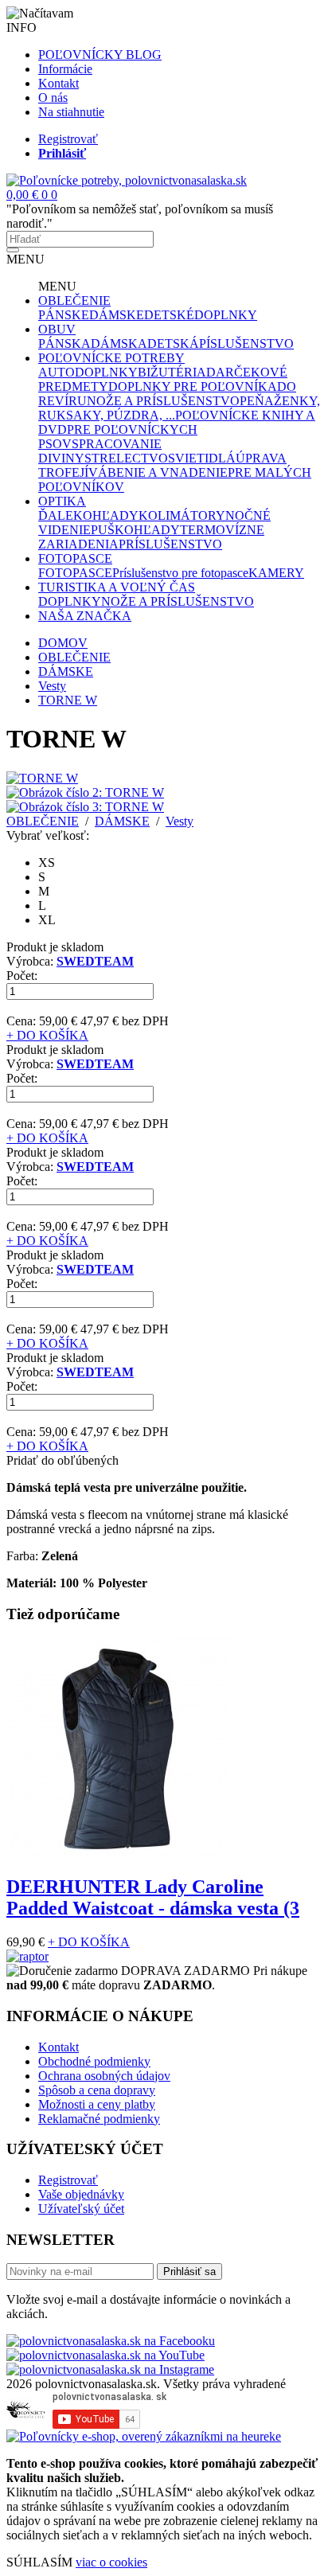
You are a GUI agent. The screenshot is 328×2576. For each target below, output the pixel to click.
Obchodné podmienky (94, 2061)
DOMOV (63, 643)
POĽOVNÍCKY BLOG (100, 55)
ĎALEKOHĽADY (88, 515)
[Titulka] (127, 180)
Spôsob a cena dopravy (97, 2090)
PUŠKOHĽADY (135, 530)
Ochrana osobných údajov (104, 2076)
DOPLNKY (226, 315)
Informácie (65, 69)
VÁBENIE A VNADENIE (158, 472)
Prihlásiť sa (189, 2272)
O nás (53, 98)
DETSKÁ (173, 343)
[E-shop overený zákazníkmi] (144, 2436)
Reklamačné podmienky (99, 2119)
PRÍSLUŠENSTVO (170, 544)
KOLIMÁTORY (182, 515)
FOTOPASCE (75, 558)
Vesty (52, 686)
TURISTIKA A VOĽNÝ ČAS (117, 587)
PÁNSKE (64, 315)
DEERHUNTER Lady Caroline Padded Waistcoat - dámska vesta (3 (153, 1897)
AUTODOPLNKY (88, 372)
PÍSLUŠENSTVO (246, 343)
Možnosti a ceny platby (97, 2104)
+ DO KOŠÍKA (47, 1035)
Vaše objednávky (81, 2194)
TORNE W (68, 700)
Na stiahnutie (71, 112)
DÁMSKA (119, 343)
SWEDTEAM (95, 961)
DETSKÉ (169, 315)
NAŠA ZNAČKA (85, 616)
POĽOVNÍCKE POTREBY (111, 358)
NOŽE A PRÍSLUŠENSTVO (163, 401)
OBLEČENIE (74, 301)
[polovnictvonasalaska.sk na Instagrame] (110, 2369)
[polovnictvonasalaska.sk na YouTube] (105, 2355)
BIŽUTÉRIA (172, 372)
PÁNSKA (64, 343)
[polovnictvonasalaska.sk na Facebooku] (111, 2341)
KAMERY (276, 573)
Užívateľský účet (81, 2209)
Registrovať (68, 139)
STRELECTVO (126, 458)
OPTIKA (62, 501)
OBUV (57, 329)
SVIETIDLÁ (202, 458)
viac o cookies (111, 2562)
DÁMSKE (117, 315)
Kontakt (59, 83)
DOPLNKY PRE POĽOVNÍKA (193, 386)
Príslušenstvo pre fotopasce (180, 573)
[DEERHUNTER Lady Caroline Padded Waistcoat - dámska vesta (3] (118, 1856)
